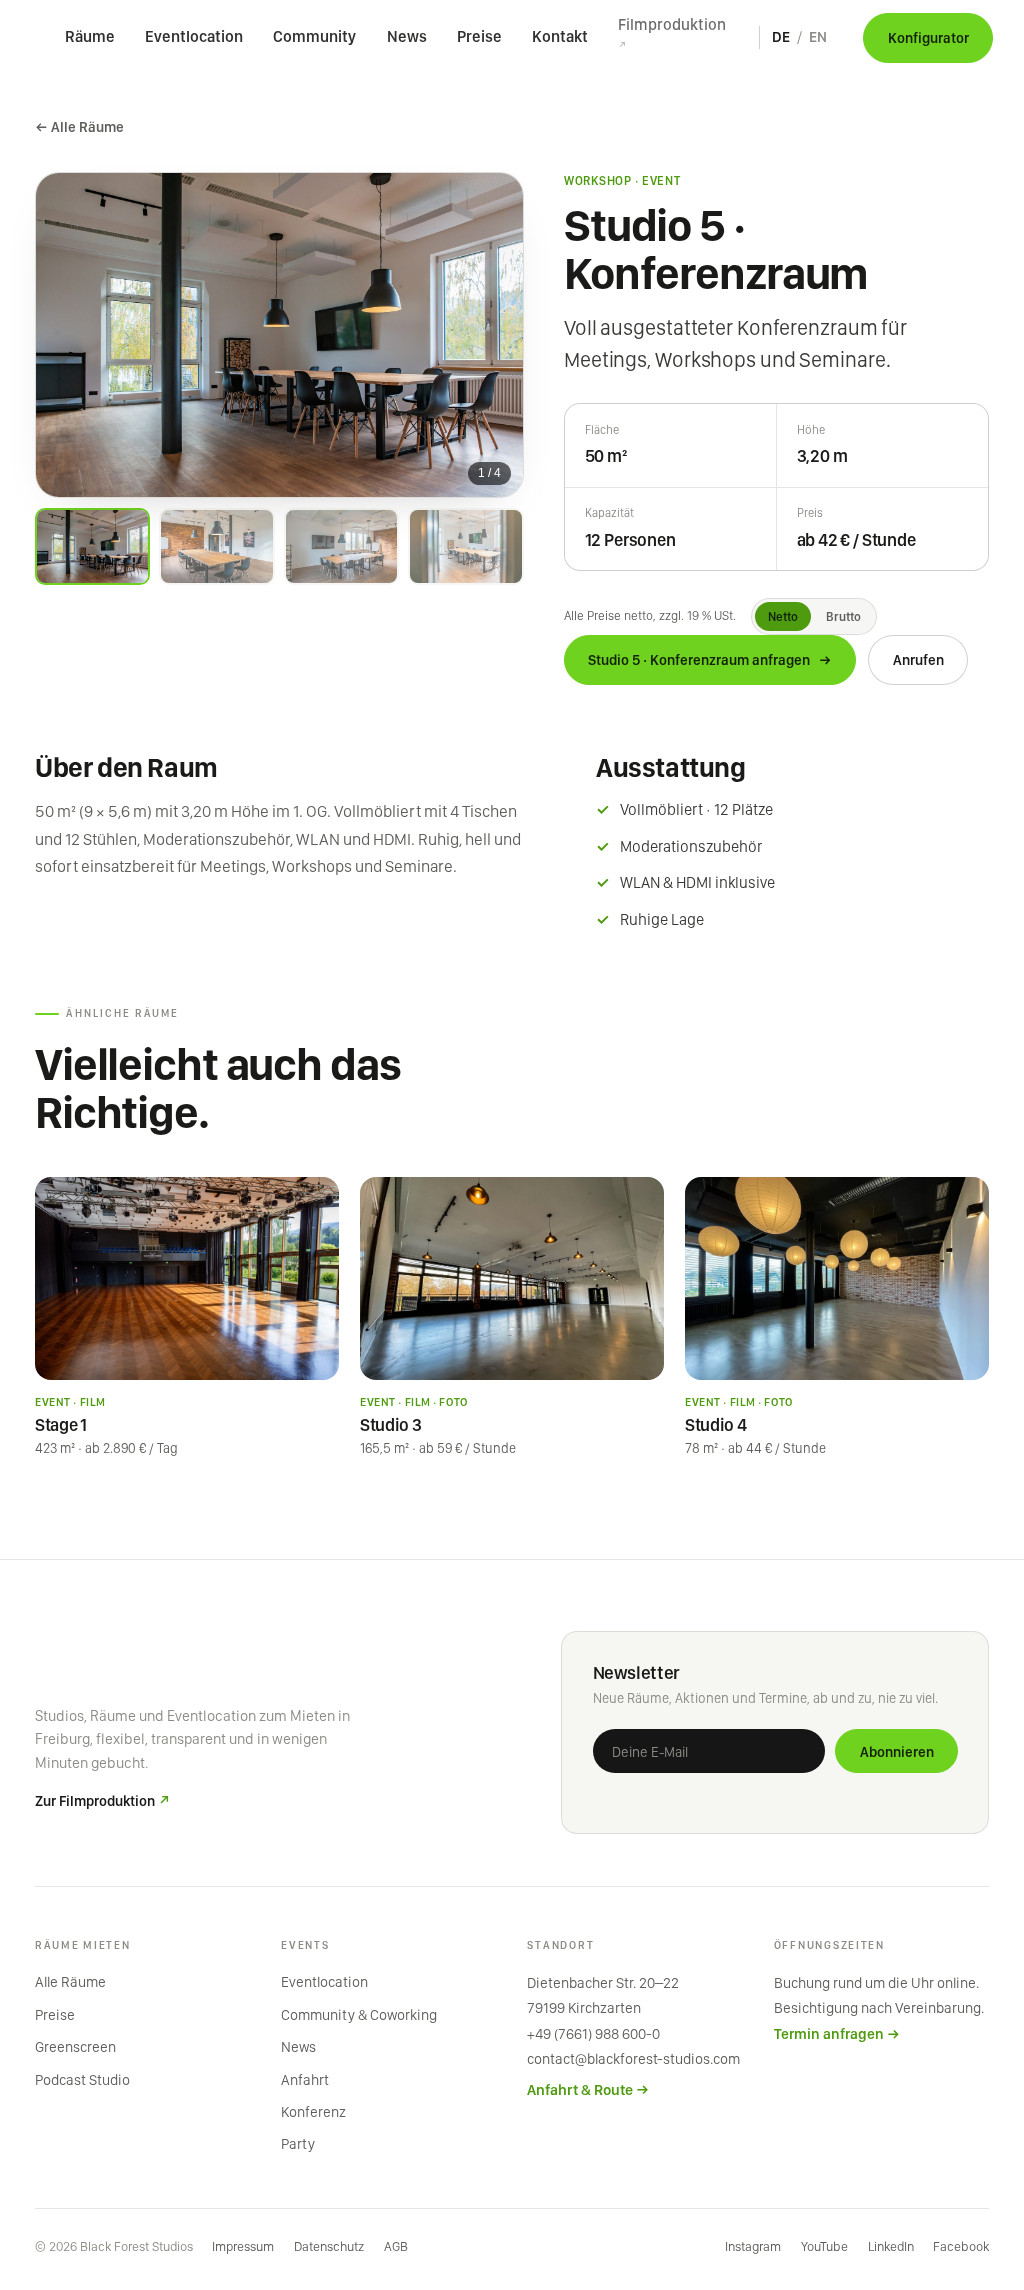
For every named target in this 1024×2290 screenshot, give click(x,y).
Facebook (961, 2246)
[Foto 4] (465, 547)
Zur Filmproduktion (103, 1800)
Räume (90, 36)
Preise (479, 36)
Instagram (753, 2246)
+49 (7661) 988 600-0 (593, 2034)
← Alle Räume (79, 126)
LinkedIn (891, 2246)
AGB (396, 2246)
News (407, 36)
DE (781, 37)
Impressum (243, 2246)
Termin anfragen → (837, 2034)
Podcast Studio (82, 2080)
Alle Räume (70, 1982)
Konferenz (313, 2112)
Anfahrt (305, 2080)
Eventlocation (194, 36)
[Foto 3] (341, 547)
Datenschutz (329, 2246)
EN (818, 37)
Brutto (843, 616)
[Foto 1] (92, 547)
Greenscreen (75, 2047)
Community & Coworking (359, 2015)
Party (298, 2144)
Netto (783, 616)
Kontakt (560, 36)
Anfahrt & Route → (588, 2090)
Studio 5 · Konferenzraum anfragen (711, 659)
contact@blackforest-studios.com (633, 2059)
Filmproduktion (672, 33)
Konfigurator (928, 37)
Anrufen (918, 659)
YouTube (824, 2246)
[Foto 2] (216, 547)
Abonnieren (897, 1751)
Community (314, 36)
